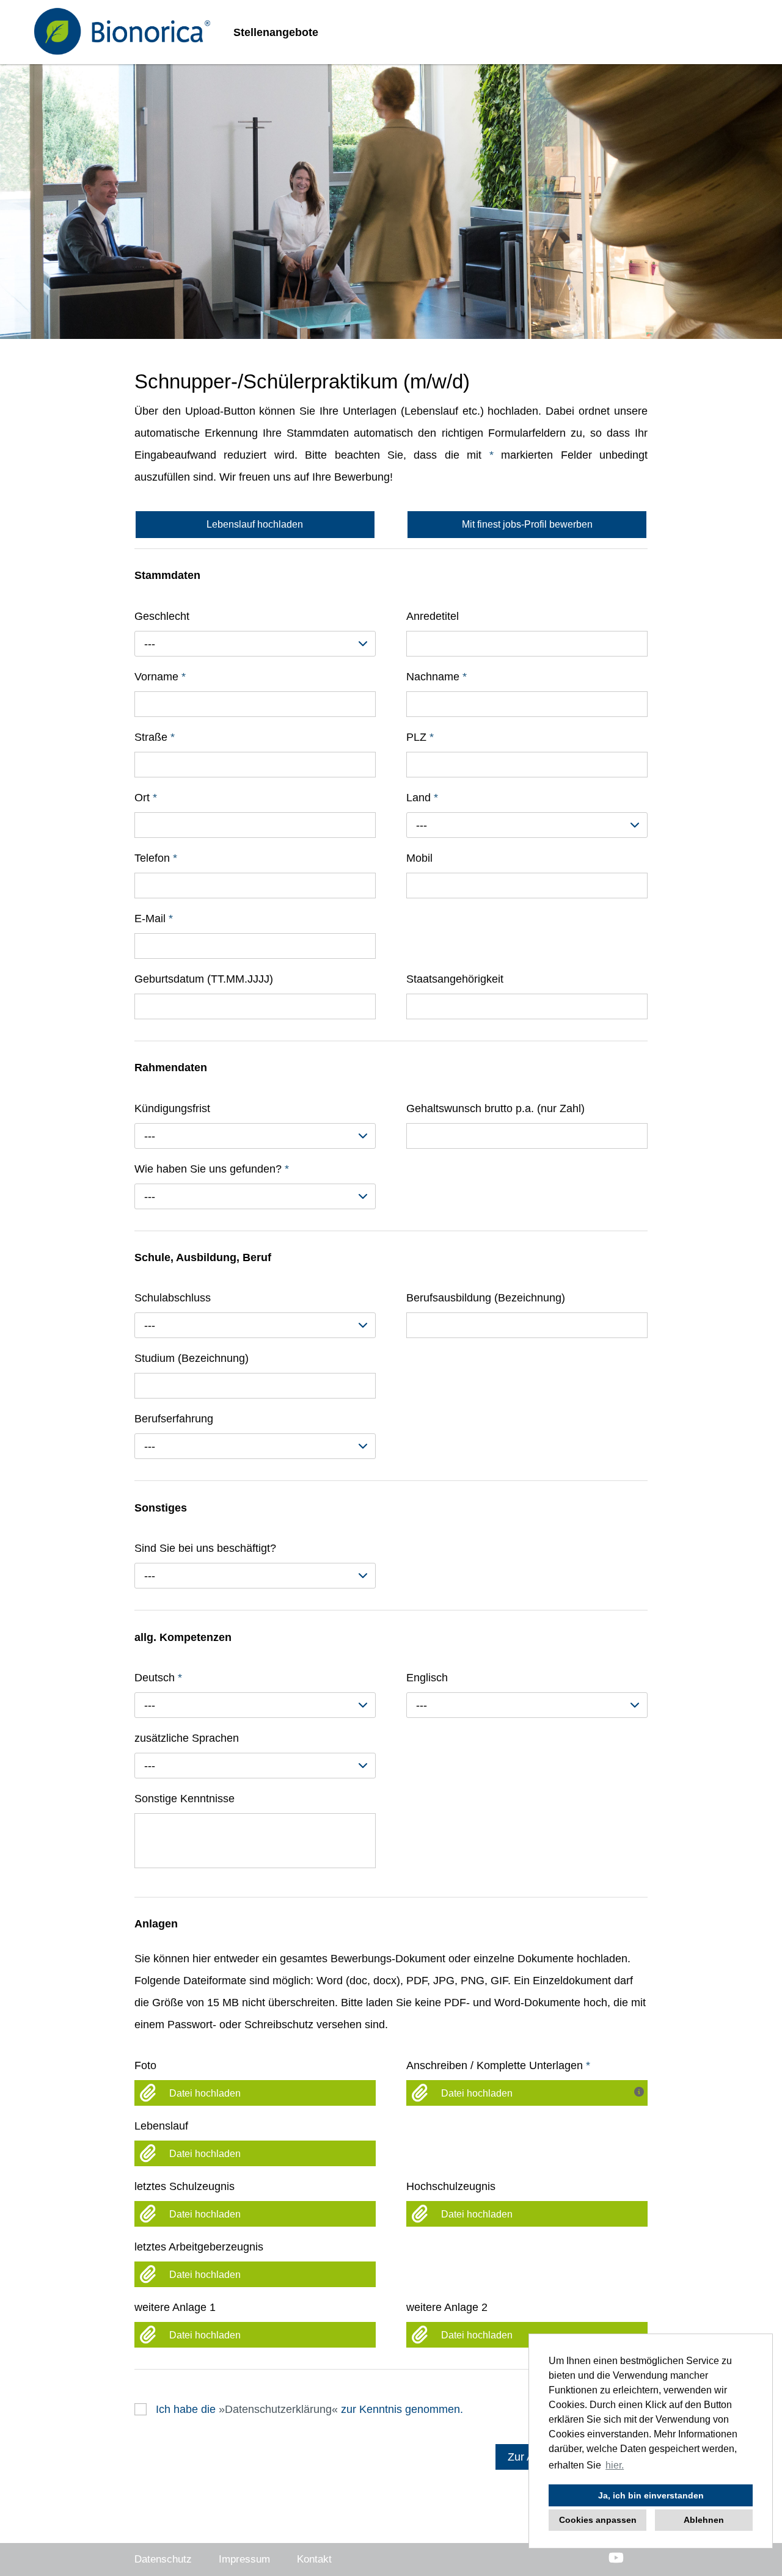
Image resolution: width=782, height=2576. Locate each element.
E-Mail (154, 919)
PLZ (420, 737)
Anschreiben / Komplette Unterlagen (498, 2065)
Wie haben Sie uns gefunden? (212, 1169)
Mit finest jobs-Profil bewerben (527, 524)
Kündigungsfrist (172, 1108)
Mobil (419, 858)
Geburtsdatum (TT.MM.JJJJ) (204, 979)
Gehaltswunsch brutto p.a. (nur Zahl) (495, 1108)
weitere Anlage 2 (447, 2307)
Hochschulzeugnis (451, 2186)
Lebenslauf (161, 2126)
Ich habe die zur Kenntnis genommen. (309, 2409)
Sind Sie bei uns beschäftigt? (205, 1548)
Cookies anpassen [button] (598, 2520)
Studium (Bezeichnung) (192, 1358)
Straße (155, 737)
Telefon (156, 858)
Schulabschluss (173, 1298)
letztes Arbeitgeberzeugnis (199, 2247)
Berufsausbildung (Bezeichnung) (486, 1298)
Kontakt (314, 2559)
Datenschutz (163, 2559)
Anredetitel (433, 616)
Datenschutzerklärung (278, 2409)
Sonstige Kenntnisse (185, 1799)
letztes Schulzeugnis (185, 2186)
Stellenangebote (276, 32)
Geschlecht (162, 616)
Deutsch (158, 1678)
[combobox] (255, 644)
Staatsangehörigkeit (455, 979)
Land (422, 798)
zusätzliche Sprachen (187, 1738)
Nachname (437, 677)
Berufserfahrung (174, 1419)
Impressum (244, 2559)
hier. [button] (615, 2465)
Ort (146, 798)
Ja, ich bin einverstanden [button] (651, 2495)
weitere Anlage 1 (175, 2307)
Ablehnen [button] (704, 2520)
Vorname (160, 677)
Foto (145, 2065)
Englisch (427, 1678)
